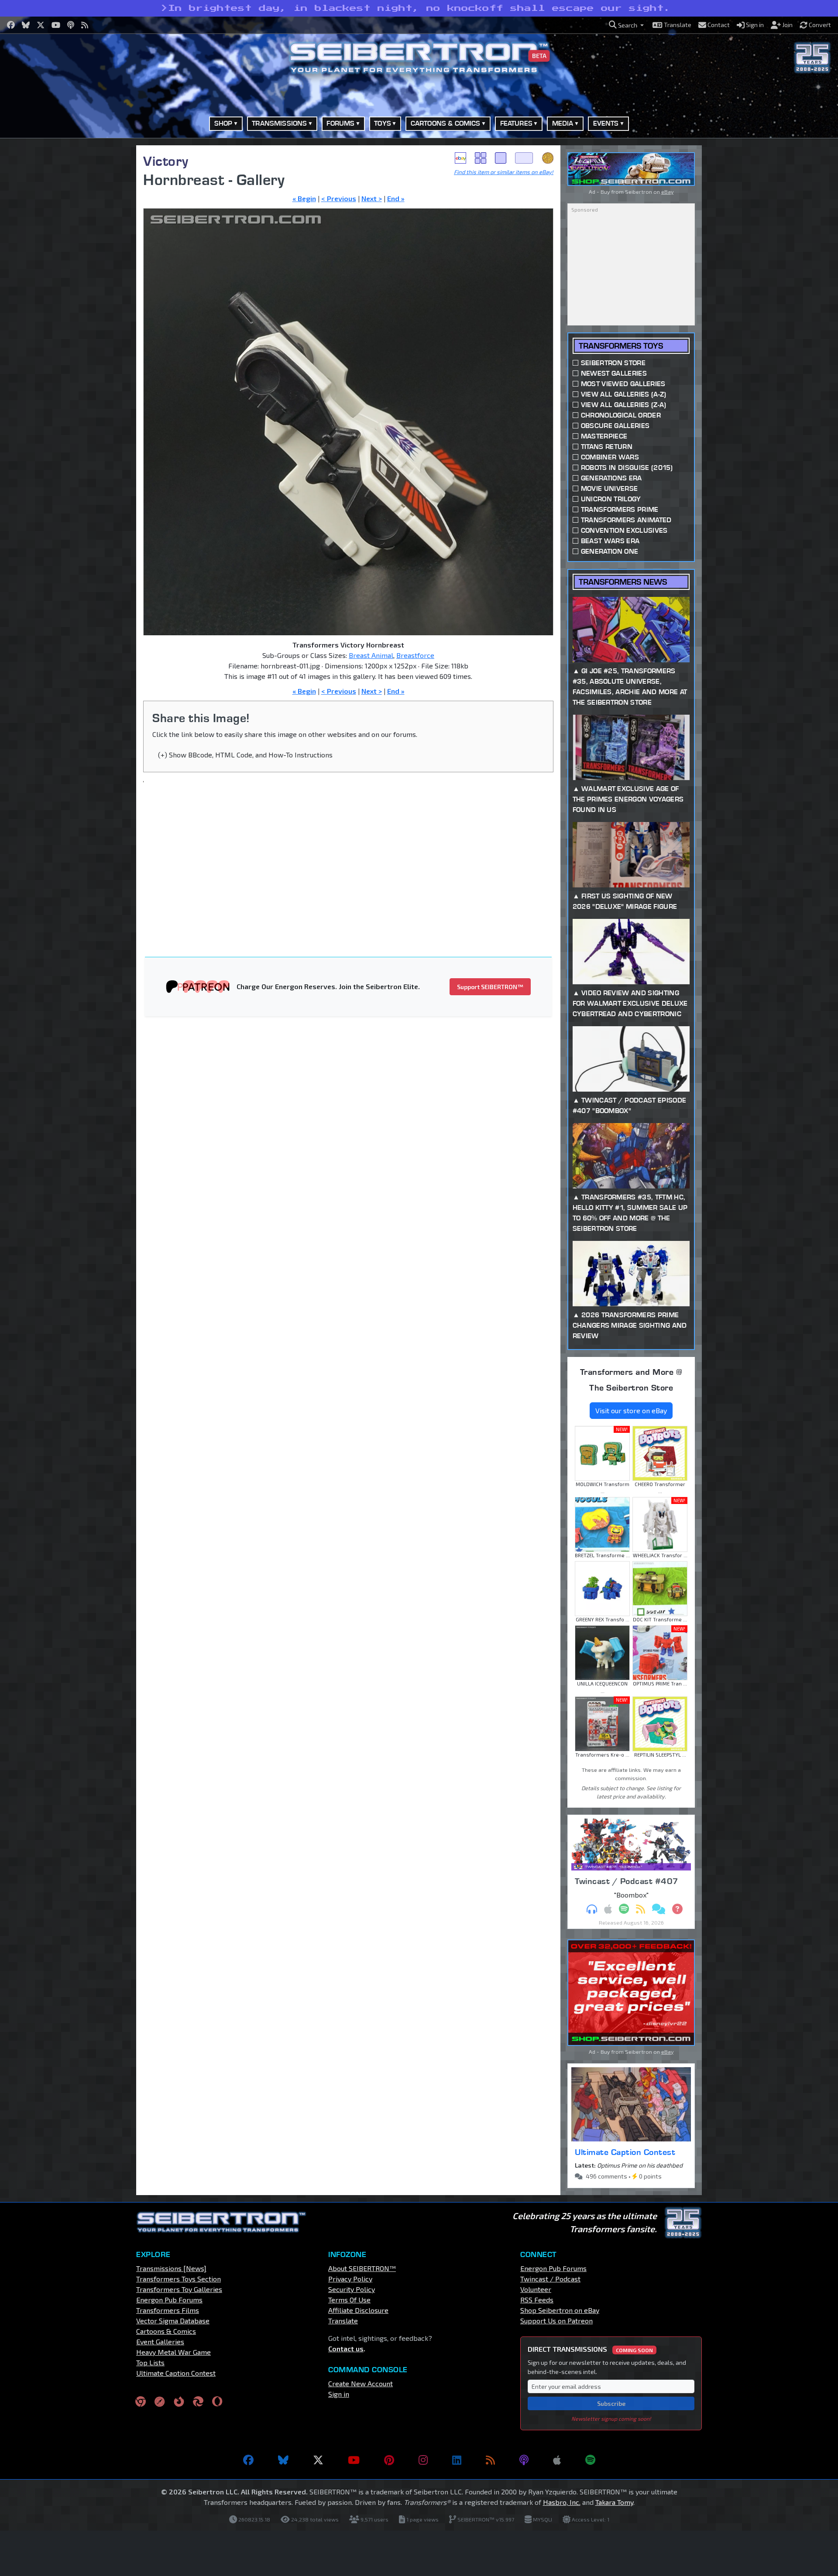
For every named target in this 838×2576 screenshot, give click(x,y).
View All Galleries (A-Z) (624, 394)
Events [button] (606, 123)
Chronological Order (621, 415)
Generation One (610, 551)
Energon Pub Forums (169, 2300)
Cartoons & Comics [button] (446, 123)
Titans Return (607, 447)
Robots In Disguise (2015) (627, 468)
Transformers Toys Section (179, 2279)
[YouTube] (354, 2460)
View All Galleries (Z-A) (624, 405)
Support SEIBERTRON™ (490, 987)
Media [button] (563, 123)
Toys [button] (383, 123)
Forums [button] (340, 123)
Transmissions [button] (279, 123)
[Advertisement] (92, 276)
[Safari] (160, 2401)
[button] (626, 25)
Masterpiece (604, 436)
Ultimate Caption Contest (625, 2152)
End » (396, 198)
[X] (318, 2460)
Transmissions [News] (171, 2268)
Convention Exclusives (624, 530)
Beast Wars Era (610, 541)
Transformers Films (168, 2310)
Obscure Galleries (615, 426)
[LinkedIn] (457, 2460)
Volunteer (536, 2289)
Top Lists (150, 2362)
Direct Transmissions (590, 2349)
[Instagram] (423, 2460)
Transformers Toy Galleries (179, 2289)
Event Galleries (160, 2341)
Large (524, 158)
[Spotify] (590, 2460)
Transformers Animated (626, 520)
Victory (166, 161)
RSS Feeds (537, 2300)
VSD (548, 158)
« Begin (304, 198)
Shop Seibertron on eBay (560, 2310)
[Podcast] (524, 2460)
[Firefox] (179, 2401)
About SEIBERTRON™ (362, 2268)
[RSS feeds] (490, 2460)
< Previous (339, 198)
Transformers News (623, 582)
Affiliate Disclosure (358, 2310)
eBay (460, 158)
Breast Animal (371, 655)
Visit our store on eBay (631, 1410)
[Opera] (217, 2401)
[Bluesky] (283, 2460)
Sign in (339, 2394)
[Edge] (198, 2401)
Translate (343, 2321)
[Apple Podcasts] (557, 2460)
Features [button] (516, 123)
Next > (372, 198)
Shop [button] (223, 123)
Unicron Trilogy (611, 499)
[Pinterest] (389, 2460)
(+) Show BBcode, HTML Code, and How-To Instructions (245, 755)
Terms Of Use (349, 2300)
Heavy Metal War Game (173, 2352)
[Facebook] (248, 2460)
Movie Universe (609, 488)
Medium (501, 158)
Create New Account (361, 2383)
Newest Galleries (614, 373)
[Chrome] (141, 2401)
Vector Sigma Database (173, 2321)
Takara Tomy (614, 2502)
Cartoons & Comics (166, 2331)
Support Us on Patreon (556, 2321)
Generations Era (611, 478)
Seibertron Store (613, 363)
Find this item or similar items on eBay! (504, 172)
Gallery (481, 158)
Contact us (346, 2348)
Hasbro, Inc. (562, 2502)
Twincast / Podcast (550, 2279)
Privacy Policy (350, 2279)
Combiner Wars (610, 457)
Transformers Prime (620, 509)
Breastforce (415, 655)
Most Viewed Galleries (623, 384)
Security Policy (352, 2289)
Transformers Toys (621, 346)
